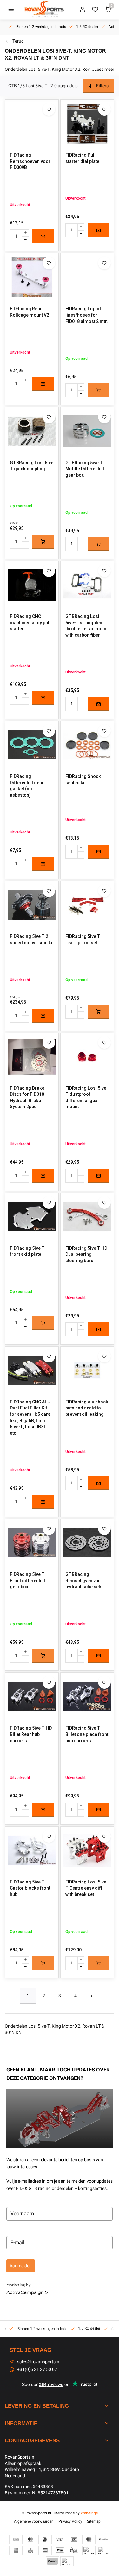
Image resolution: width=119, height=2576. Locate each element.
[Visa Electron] (60, 2550)
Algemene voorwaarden (34, 2522)
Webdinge (89, 2513)
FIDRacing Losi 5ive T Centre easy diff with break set (86, 1888)
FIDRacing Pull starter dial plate (82, 158)
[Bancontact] (74, 2539)
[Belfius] (103, 2539)
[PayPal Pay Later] (103, 2550)
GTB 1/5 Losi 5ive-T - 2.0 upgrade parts (47, 86)
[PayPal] (89, 2550)
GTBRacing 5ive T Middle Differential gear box (85, 469)
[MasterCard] (30, 2539)
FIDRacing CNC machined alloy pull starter (30, 623)
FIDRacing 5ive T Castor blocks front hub (30, 1888)
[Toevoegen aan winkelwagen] (98, 390)
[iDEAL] (45, 2539)
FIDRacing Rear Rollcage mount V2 (30, 312)
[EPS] (74, 2550)
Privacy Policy (70, 2522)
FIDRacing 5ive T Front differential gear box (27, 1581)
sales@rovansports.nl (39, 2362)
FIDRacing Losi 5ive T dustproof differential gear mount (86, 1098)
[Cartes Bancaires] (45, 2550)
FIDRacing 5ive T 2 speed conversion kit (32, 940)
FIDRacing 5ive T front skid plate (27, 1251)
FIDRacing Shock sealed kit (83, 780)
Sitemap (94, 2522)
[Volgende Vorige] (91, 1996)
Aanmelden (21, 2266)
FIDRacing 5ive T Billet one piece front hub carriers (87, 1734)
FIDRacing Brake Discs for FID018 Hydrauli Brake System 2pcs (27, 1098)
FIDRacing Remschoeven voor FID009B (30, 161)
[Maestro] (89, 2539)
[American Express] (16, 2550)
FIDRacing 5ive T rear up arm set (83, 940)
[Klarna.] (52, 2561)
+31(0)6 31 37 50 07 (37, 2370)
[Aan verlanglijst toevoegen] (49, 109)
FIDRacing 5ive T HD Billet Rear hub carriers (31, 1734)
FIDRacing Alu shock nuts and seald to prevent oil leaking (87, 1408)
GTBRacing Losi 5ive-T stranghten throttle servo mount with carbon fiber (86, 626)
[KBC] (30, 2550)
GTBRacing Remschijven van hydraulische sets (84, 1581)
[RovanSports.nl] (44, 10)
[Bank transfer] (16, 2539)
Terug (18, 41)
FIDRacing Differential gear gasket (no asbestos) (27, 786)
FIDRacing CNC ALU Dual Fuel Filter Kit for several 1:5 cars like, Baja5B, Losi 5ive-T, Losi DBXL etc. (30, 1418)
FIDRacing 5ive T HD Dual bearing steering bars (86, 1255)
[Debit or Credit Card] (67, 2561)
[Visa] (60, 2539)
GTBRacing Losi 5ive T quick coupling (32, 466)
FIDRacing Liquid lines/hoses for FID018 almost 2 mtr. (87, 315)
